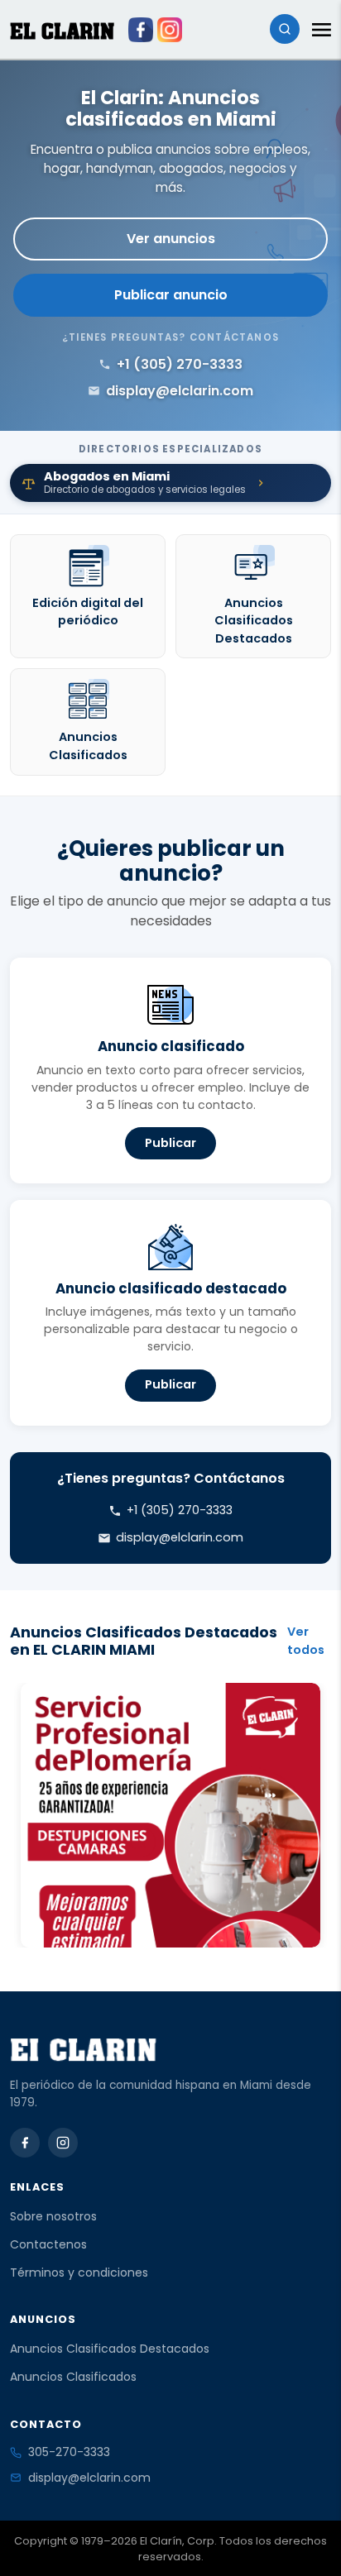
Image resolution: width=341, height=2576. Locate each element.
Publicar (170, 1143)
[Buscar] (285, 29)
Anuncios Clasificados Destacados (110, 2349)
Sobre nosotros (53, 2216)
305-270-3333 (69, 2452)
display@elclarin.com (89, 2478)
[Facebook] (25, 2143)
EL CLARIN (62, 31)
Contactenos (48, 2244)
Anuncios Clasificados (73, 2377)
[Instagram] (63, 2143)
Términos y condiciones (79, 2273)
